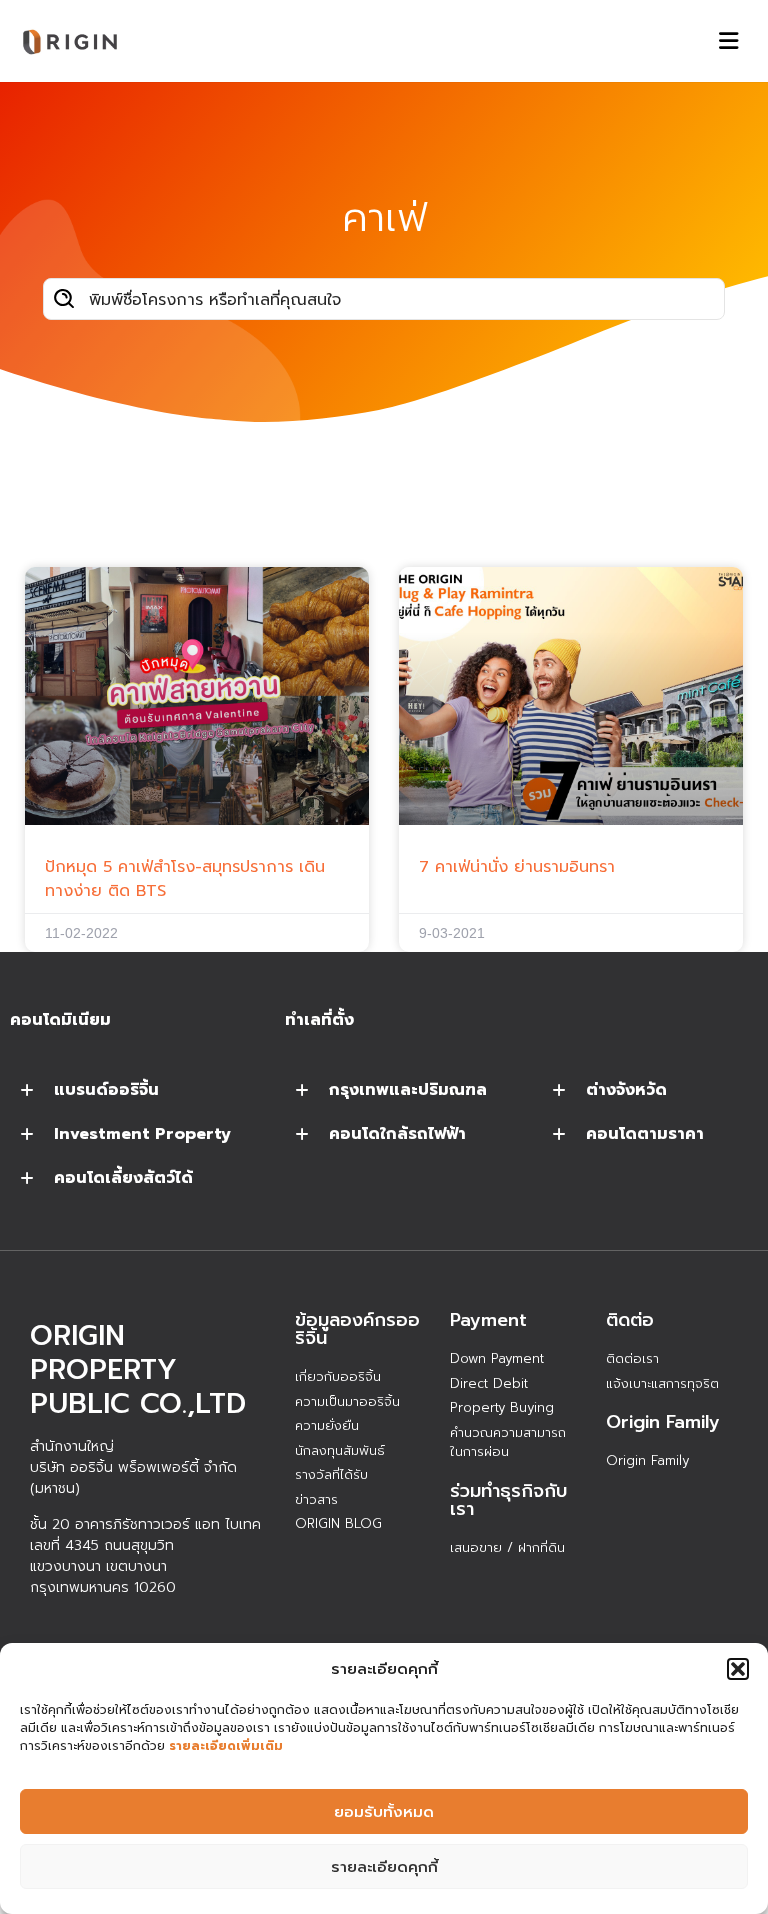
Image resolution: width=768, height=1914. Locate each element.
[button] (738, 1669)
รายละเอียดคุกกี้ (384, 1867)
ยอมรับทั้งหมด (384, 1812)
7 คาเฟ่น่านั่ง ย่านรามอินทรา (517, 867)
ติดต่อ (630, 1320)
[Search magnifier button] (64, 299)
